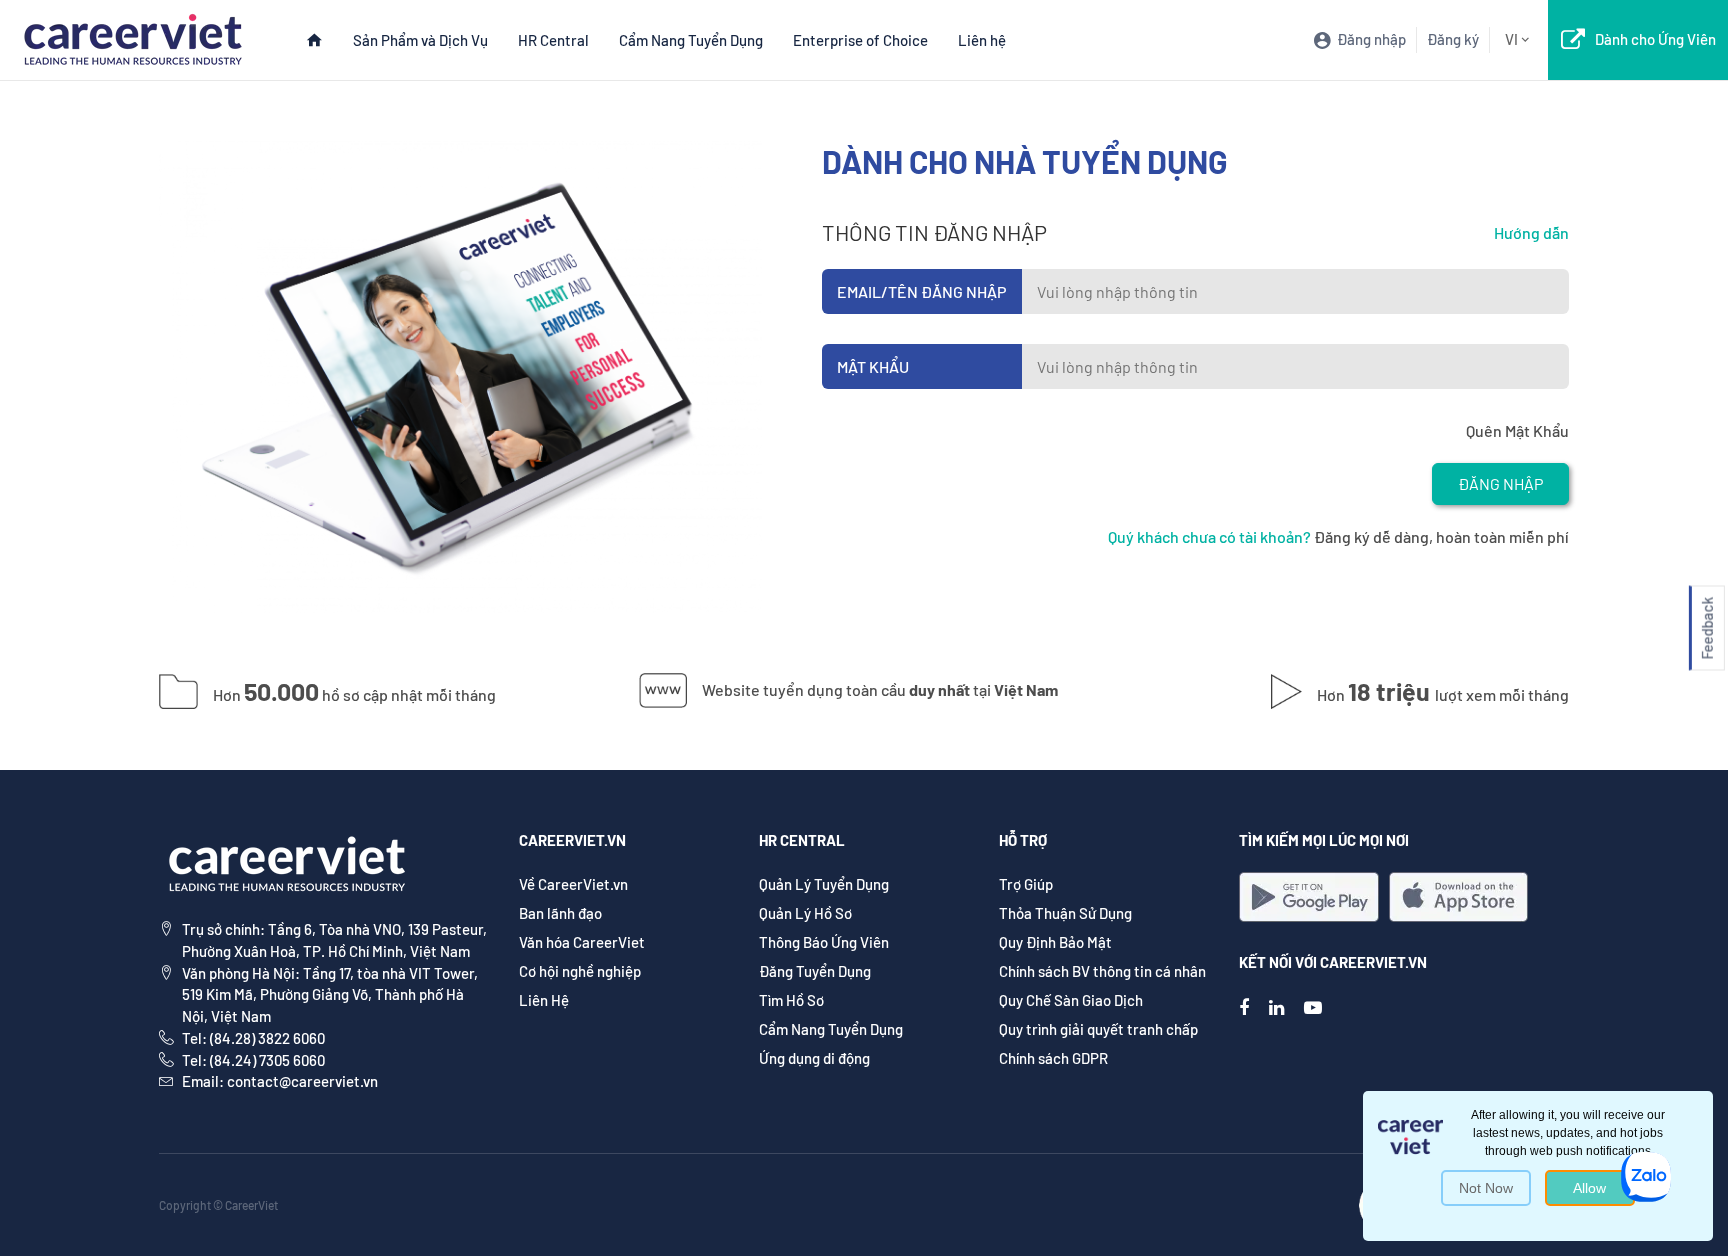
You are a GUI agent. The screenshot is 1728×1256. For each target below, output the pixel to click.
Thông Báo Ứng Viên (824, 942)
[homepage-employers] (132, 37)
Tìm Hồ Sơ (791, 1000)
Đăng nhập (1500, 483)
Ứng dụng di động (814, 1058)
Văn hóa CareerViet (582, 942)
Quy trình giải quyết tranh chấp (1098, 1029)
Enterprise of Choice (860, 40)
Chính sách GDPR (1053, 1058)
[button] (1707, 628)
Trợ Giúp (1026, 884)
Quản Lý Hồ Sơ (805, 913)
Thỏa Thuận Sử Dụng (1065, 913)
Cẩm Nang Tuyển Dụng (691, 40)
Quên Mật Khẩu (1517, 430)
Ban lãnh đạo (560, 913)
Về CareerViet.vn (573, 884)
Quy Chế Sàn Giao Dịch (1071, 1000)
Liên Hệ (544, 1000)
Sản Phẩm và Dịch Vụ (420, 40)
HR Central (553, 40)
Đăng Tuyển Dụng (815, 971)
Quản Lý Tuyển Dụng (824, 884)
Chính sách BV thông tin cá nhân (1102, 971)
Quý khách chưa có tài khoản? (1209, 536)
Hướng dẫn (1531, 232)
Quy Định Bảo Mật (1055, 942)
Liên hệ (982, 40)
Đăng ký (1453, 39)
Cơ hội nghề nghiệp (580, 971)
